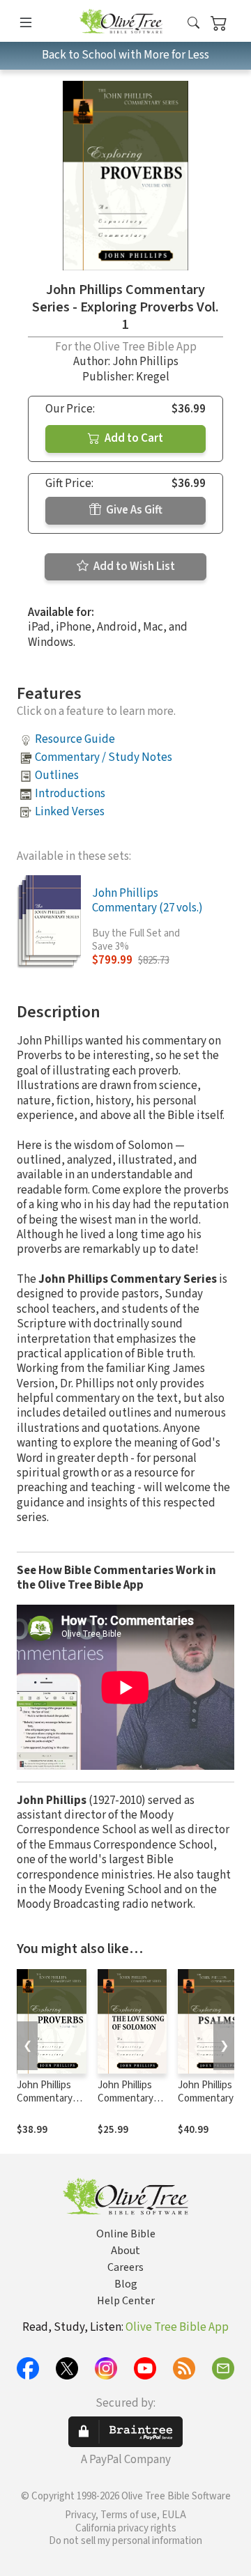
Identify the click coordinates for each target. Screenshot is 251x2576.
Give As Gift (133, 510)
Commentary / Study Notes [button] (104, 757)
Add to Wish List (133, 566)
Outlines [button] (57, 776)
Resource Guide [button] (75, 739)
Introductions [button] (70, 794)
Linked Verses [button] (70, 812)
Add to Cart (133, 438)
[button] (193, 23)
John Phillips (145, 362)
